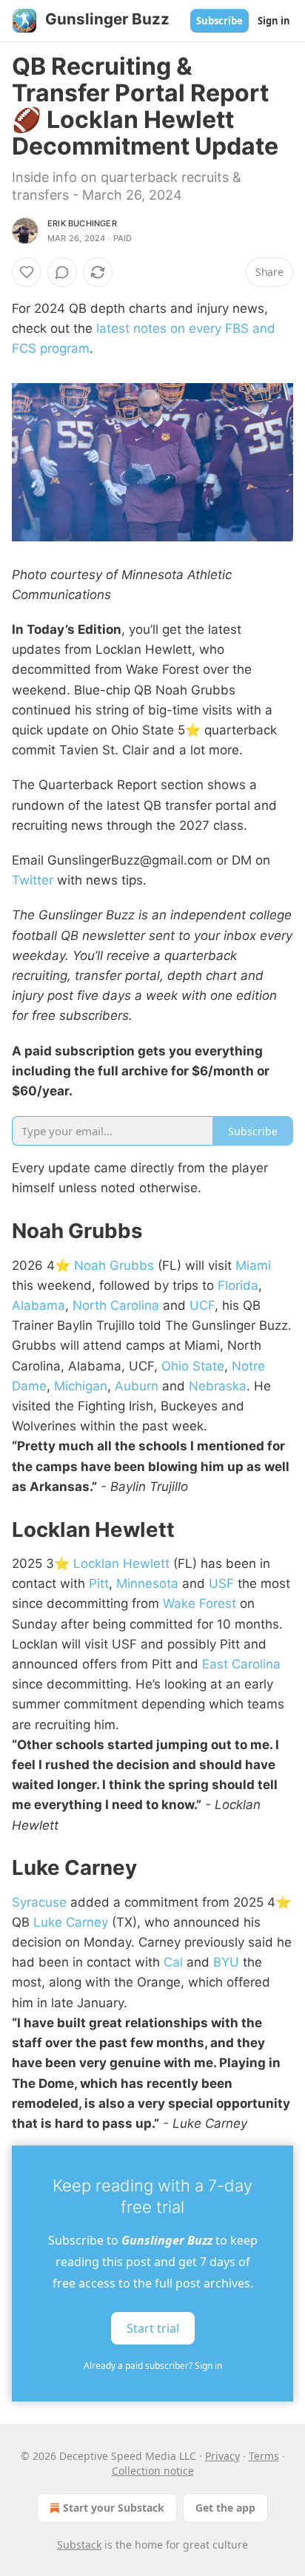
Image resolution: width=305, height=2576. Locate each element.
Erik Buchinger (82, 223)
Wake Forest (200, 1603)
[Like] (27, 272)
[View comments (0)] (62, 272)
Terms (264, 2456)
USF (221, 1583)
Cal (173, 1962)
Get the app (225, 2508)
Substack (79, 2545)
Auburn (137, 1386)
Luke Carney (71, 1922)
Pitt (99, 1583)
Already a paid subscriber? (153, 2366)
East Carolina (241, 1664)
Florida (238, 1285)
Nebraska (218, 1386)
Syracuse (39, 1902)
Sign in (274, 21)
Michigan (81, 1386)
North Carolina (116, 1305)
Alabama (38, 1305)
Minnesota (147, 1583)
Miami (253, 1265)
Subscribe (219, 21)
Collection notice (153, 2471)
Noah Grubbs (114, 1265)
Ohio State (193, 1366)
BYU (226, 1962)
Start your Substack (114, 2508)
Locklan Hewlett (121, 1563)
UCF (202, 1305)
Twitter (33, 880)
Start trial (153, 2328)
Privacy (222, 2456)
